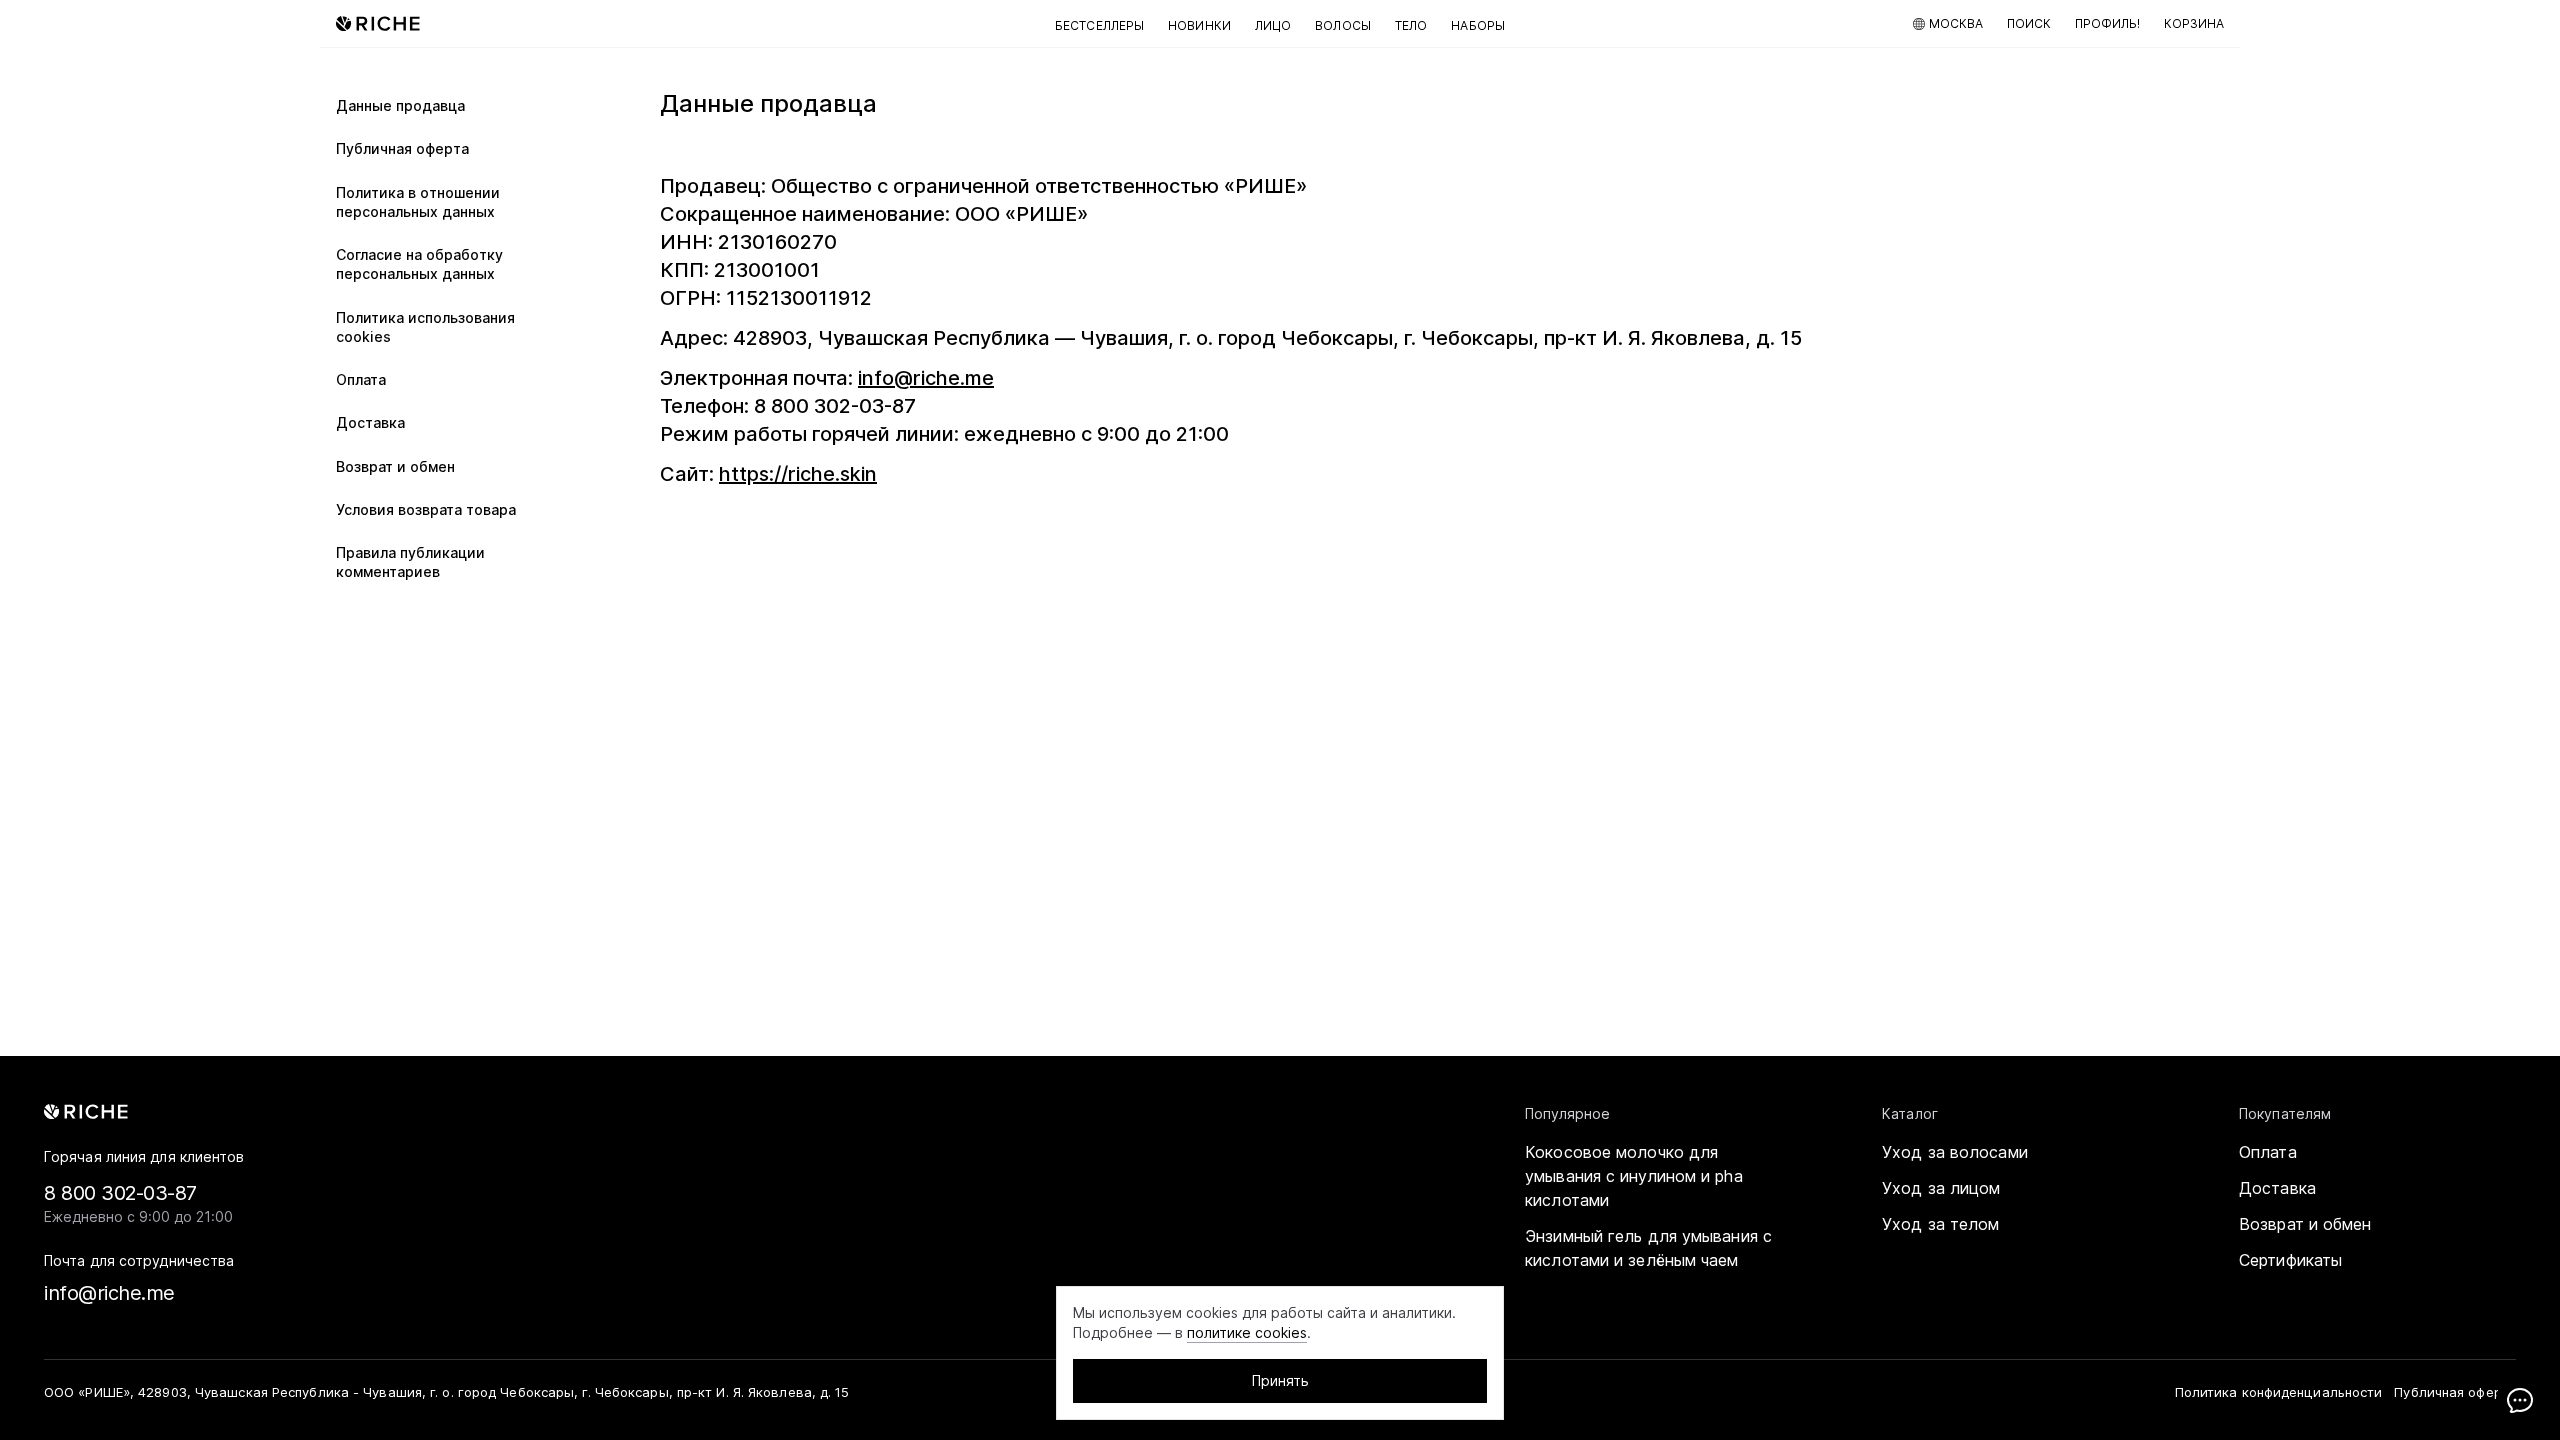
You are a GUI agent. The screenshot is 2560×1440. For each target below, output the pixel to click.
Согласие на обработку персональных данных (419, 264)
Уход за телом (1940, 1224)
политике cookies (1247, 1332)
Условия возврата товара (426, 509)
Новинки (1199, 25)
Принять (1280, 1380)
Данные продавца (400, 105)
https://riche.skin (798, 474)
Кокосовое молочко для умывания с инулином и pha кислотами (1634, 1176)
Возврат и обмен (395, 466)
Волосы (1343, 25)
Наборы (1478, 25)
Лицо (1273, 25)
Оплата (361, 379)
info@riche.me (926, 378)
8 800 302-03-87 (120, 1193)
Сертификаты (2290, 1260)
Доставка (370, 422)
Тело (1411, 25)
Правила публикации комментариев (410, 562)
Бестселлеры (1099, 25)
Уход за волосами (1955, 1152)
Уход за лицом (1941, 1188)
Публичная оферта (402, 148)
